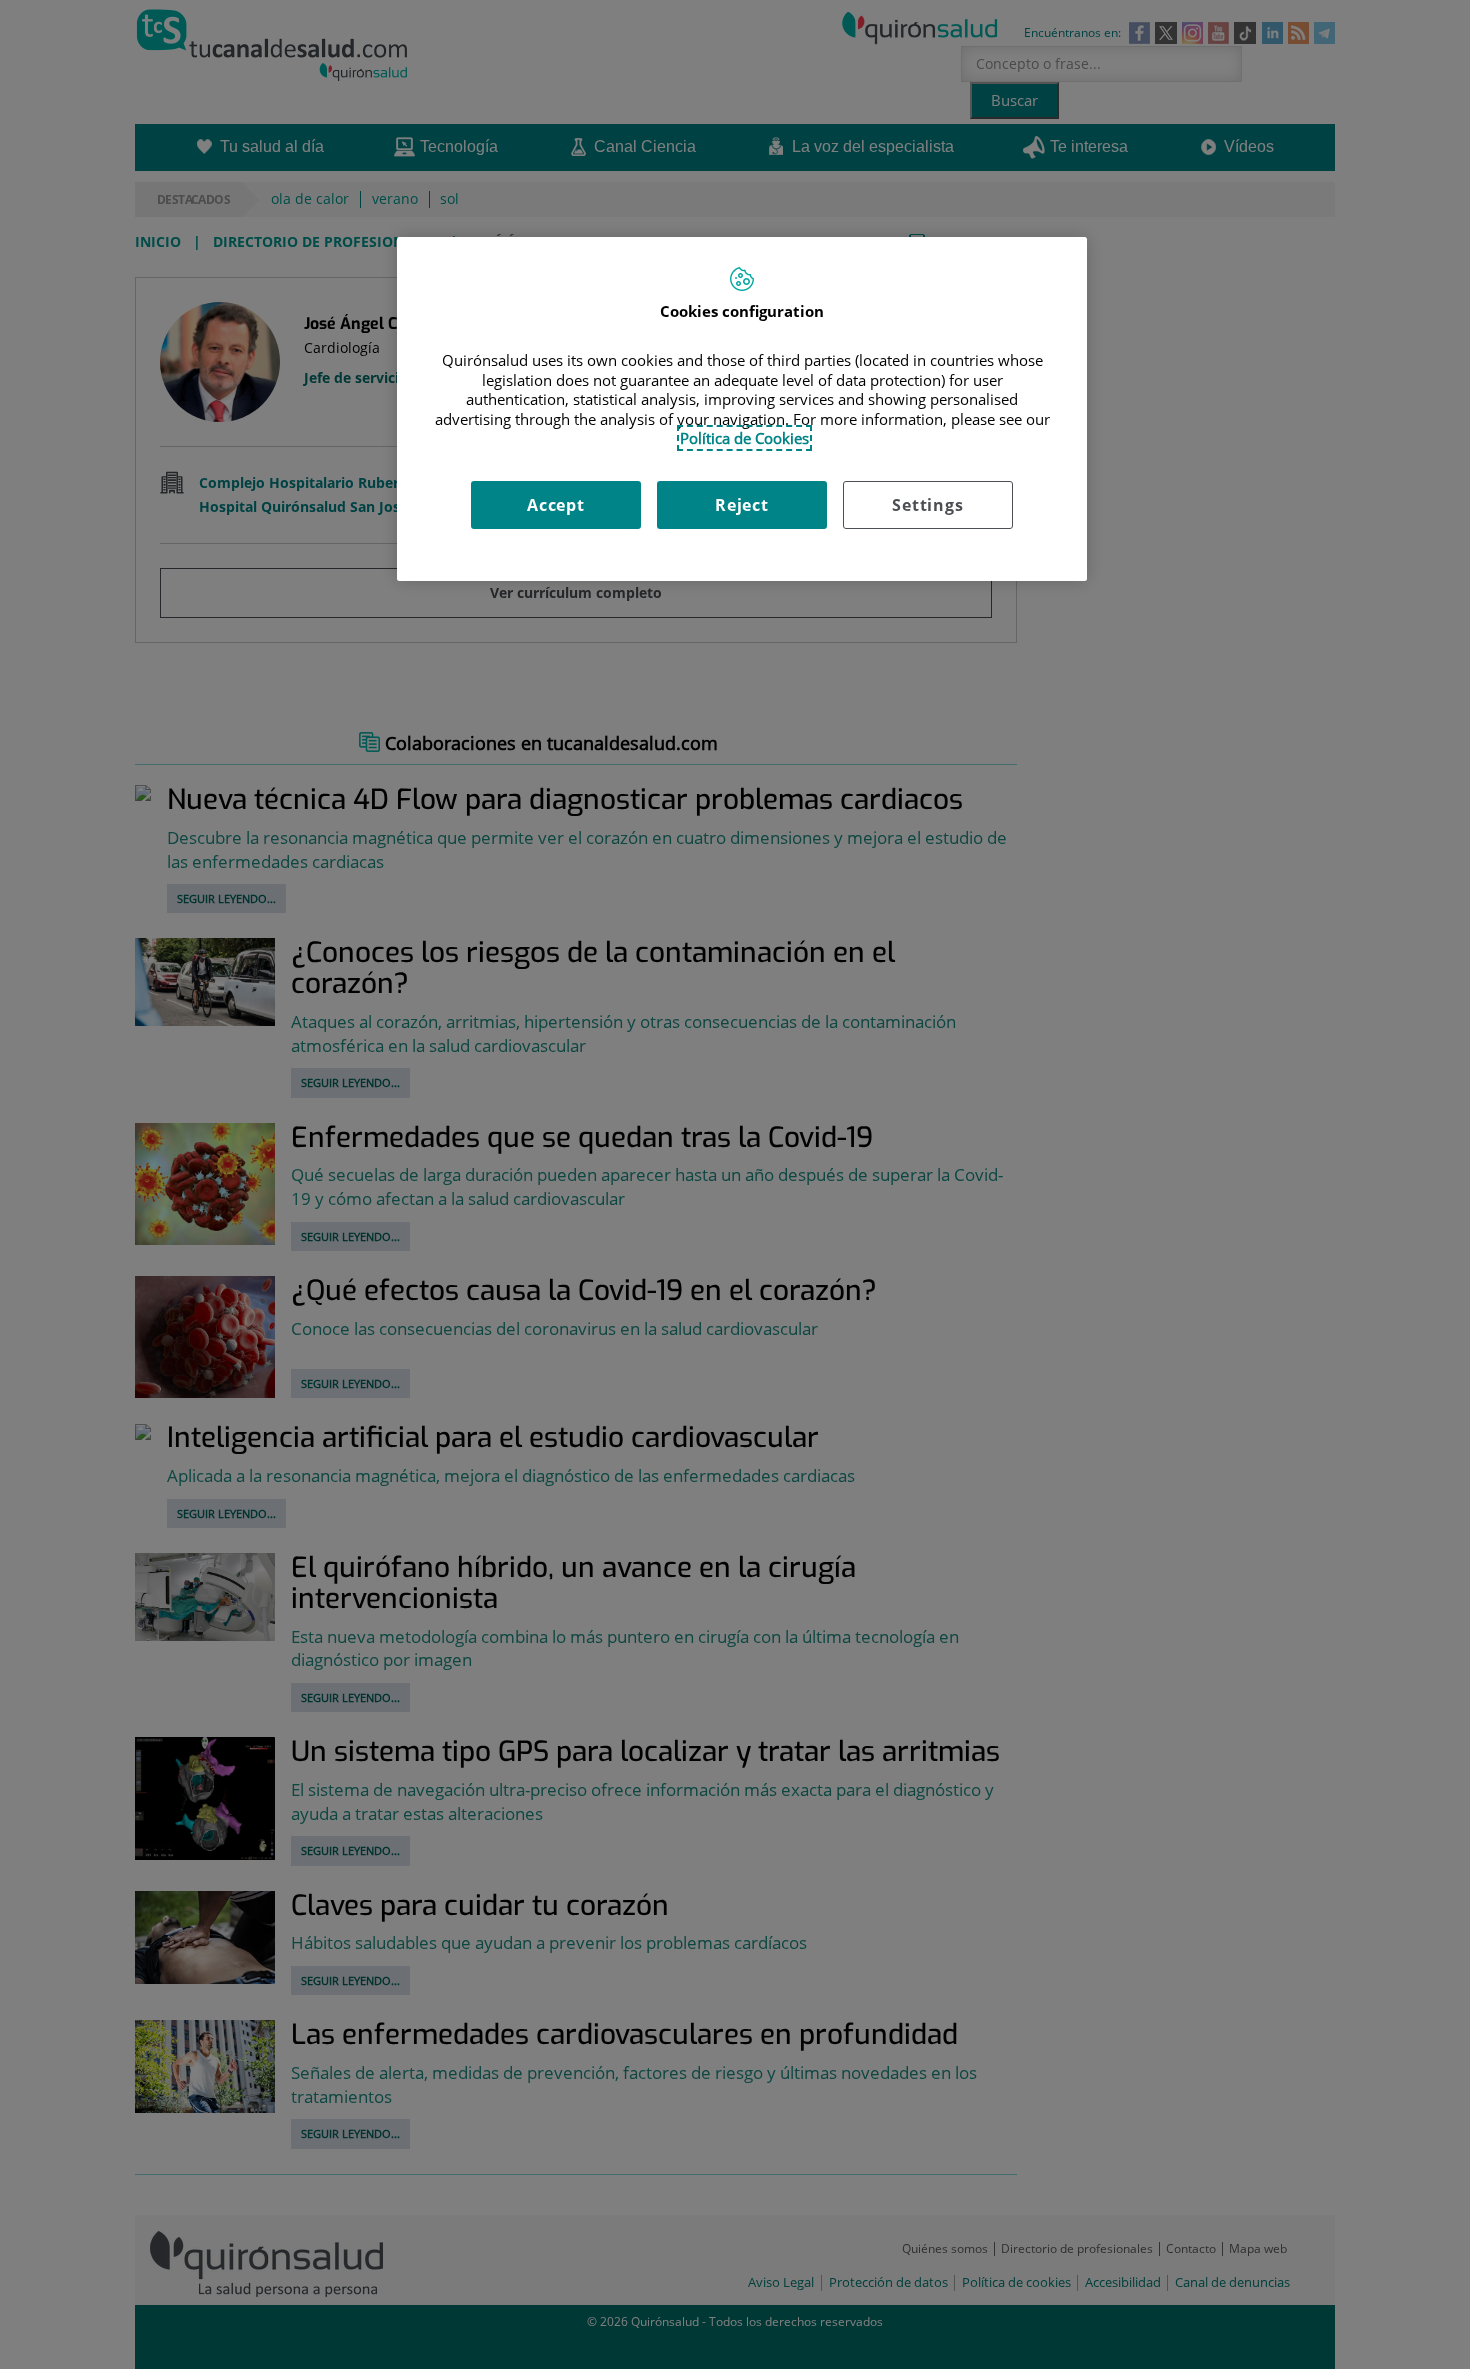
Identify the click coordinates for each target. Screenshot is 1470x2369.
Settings (927, 505)
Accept (556, 505)
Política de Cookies (744, 438)
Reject (742, 505)
